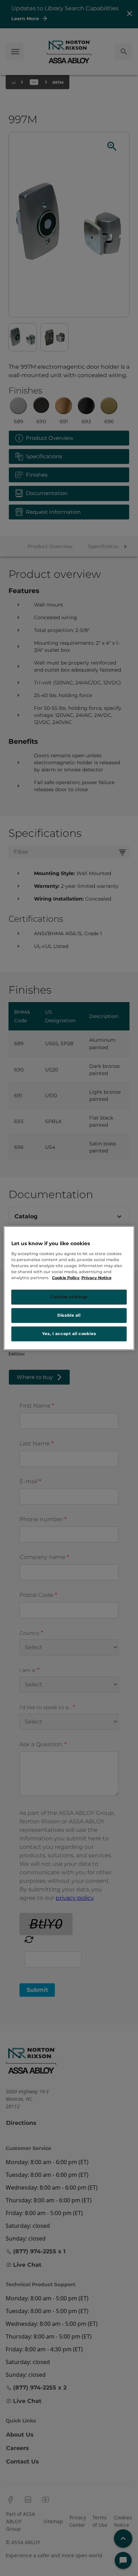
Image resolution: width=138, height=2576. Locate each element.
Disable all (69, 1315)
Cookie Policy (66, 1278)
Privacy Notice (96, 1278)
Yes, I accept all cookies (69, 1333)
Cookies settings (69, 1297)
